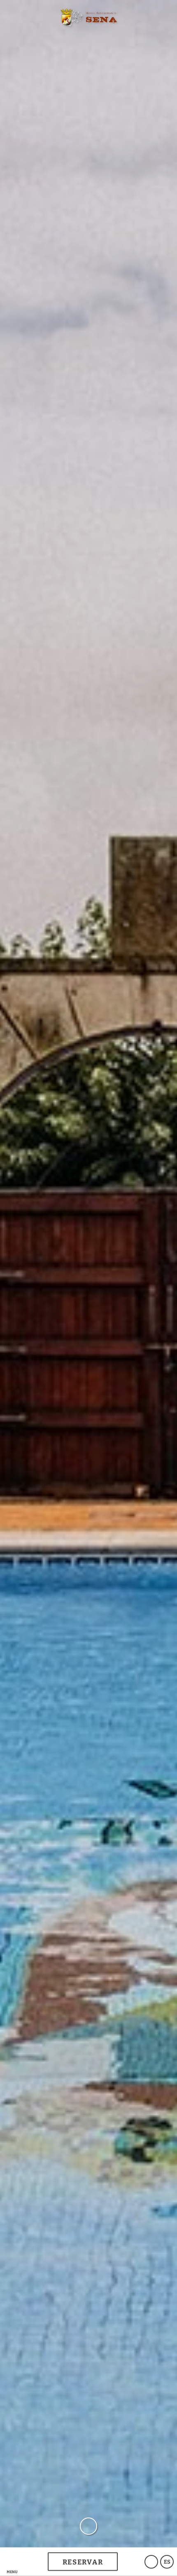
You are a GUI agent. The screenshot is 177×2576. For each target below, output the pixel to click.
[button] (12, 2562)
